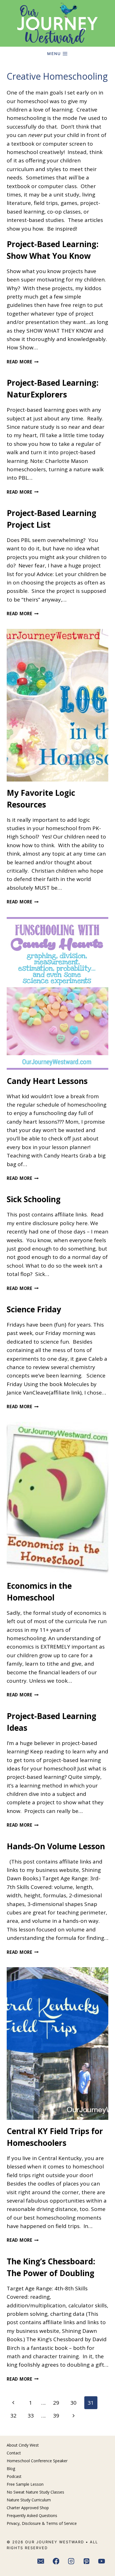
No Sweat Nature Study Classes (35, 2492)
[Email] (41, 2561)
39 (56, 2416)
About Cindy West (23, 2445)
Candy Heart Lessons (47, 1081)
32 (13, 2416)
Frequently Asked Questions (32, 2515)
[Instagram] (71, 2561)
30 (73, 2403)
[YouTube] (102, 2561)
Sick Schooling (34, 1199)
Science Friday (34, 1309)
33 (31, 2416)
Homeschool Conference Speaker (37, 2461)
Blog (11, 2469)
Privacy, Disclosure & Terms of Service (42, 2523)
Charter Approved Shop (28, 2508)
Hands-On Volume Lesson (56, 1846)
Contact (14, 2453)
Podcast (14, 2476)
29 (56, 2403)
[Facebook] (56, 2561)
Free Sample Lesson (25, 2484)
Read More (23, 362)
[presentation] (57, 705)
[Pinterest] (87, 2561)
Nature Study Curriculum (29, 2500)
